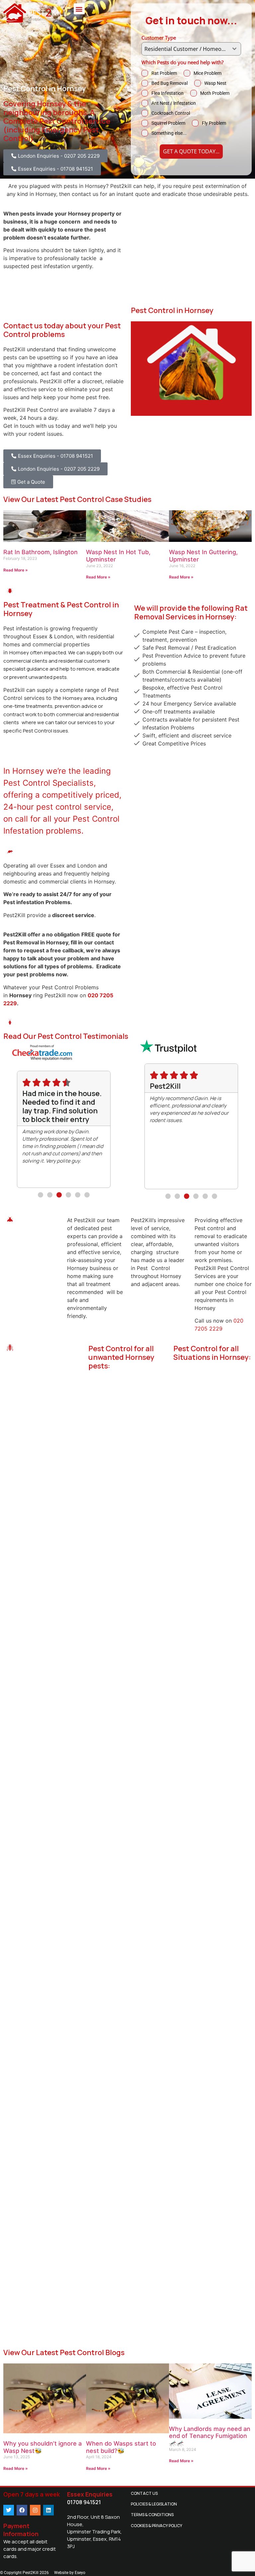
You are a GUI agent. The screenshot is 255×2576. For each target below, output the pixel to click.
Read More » (16, 570)
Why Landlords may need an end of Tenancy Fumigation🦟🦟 (210, 2436)
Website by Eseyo (70, 2573)
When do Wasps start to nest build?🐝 (121, 2447)
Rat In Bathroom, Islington (41, 552)
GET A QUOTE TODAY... (191, 151)
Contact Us (144, 2493)
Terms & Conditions (152, 2515)
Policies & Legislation (154, 2504)
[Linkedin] (48, 2510)
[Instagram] (35, 2510)
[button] (79, 9)
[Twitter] (9, 2510)
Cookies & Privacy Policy (157, 2526)
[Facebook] (22, 2510)
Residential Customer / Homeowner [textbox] (186, 49)
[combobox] (191, 49)
